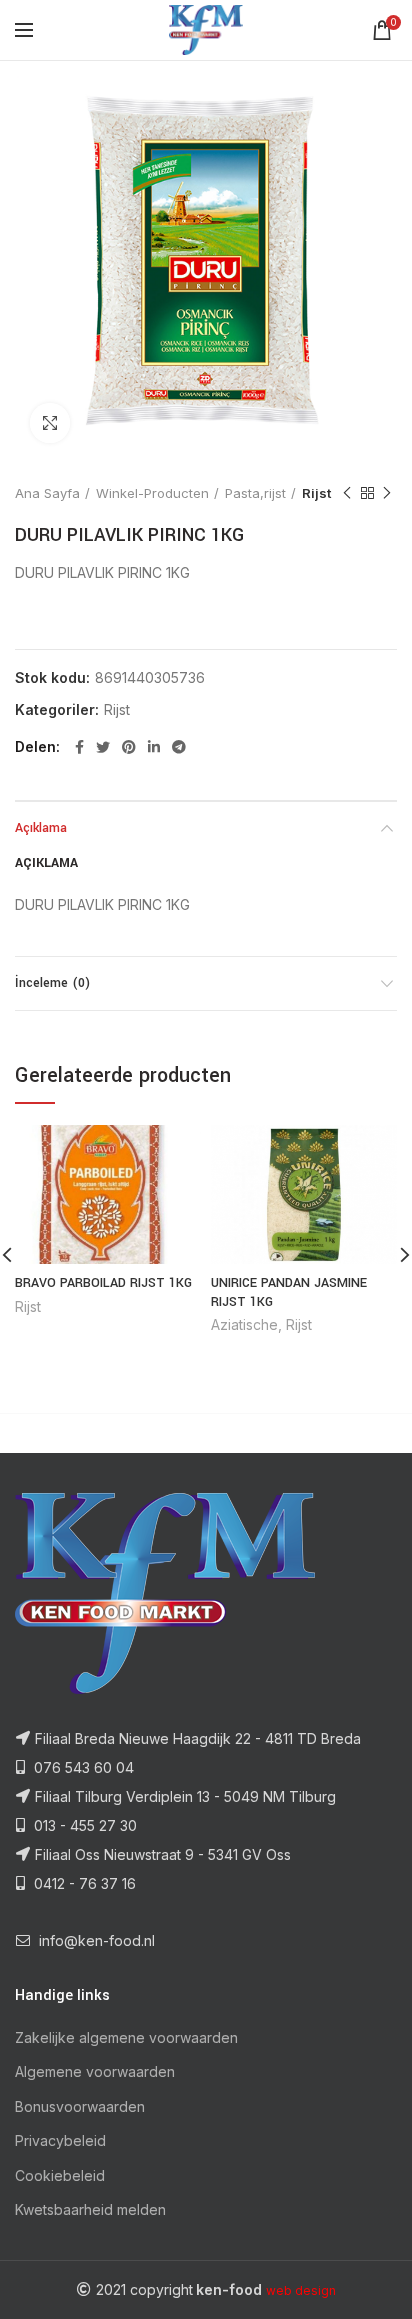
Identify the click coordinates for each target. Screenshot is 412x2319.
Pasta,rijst (255, 493)
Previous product (347, 493)
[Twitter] (103, 747)
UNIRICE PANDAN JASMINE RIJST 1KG (289, 1292)
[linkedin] (154, 747)
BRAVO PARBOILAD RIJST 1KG (103, 1283)
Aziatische (244, 1324)
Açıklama (41, 828)
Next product (387, 493)
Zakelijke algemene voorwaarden (126, 2037)
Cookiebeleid (60, 2175)
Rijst (316, 493)
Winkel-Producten (152, 493)
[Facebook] (79, 747)
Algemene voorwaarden (95, 2071)
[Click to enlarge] (50, 423)
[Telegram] (179, 747)
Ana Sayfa (47, 493)
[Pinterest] (129, 747)
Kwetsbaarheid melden (90, 2209)
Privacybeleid (60, 2140)
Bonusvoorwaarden (80, 2106)
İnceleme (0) (52, 983)
